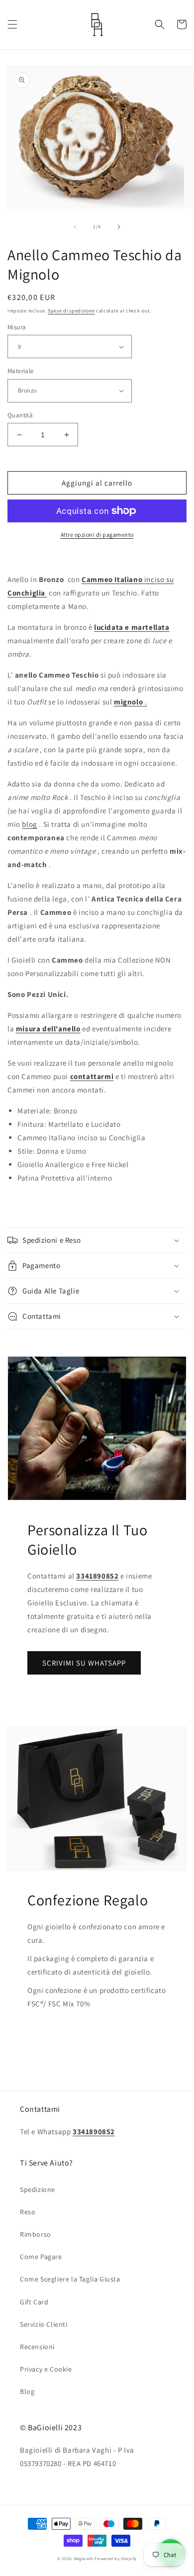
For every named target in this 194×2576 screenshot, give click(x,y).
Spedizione (38, 2189)
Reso (28, 2212)
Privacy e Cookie (46, 2369)
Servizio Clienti (44, 2324)
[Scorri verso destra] (119, 227)
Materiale (21, 371)
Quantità (20, 415)
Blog (27, 2391)
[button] (12, 24)
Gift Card (34, 2302)
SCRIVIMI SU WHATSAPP (84, 1663)
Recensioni (37, 2347)
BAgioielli (84, 2558)
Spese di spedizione (71, 311)
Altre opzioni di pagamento (97, 535)
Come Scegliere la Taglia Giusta (70, 2279)
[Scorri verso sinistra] (75, 227)
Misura (17, 327)
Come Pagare (41, 2257)
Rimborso (36, 2234)
